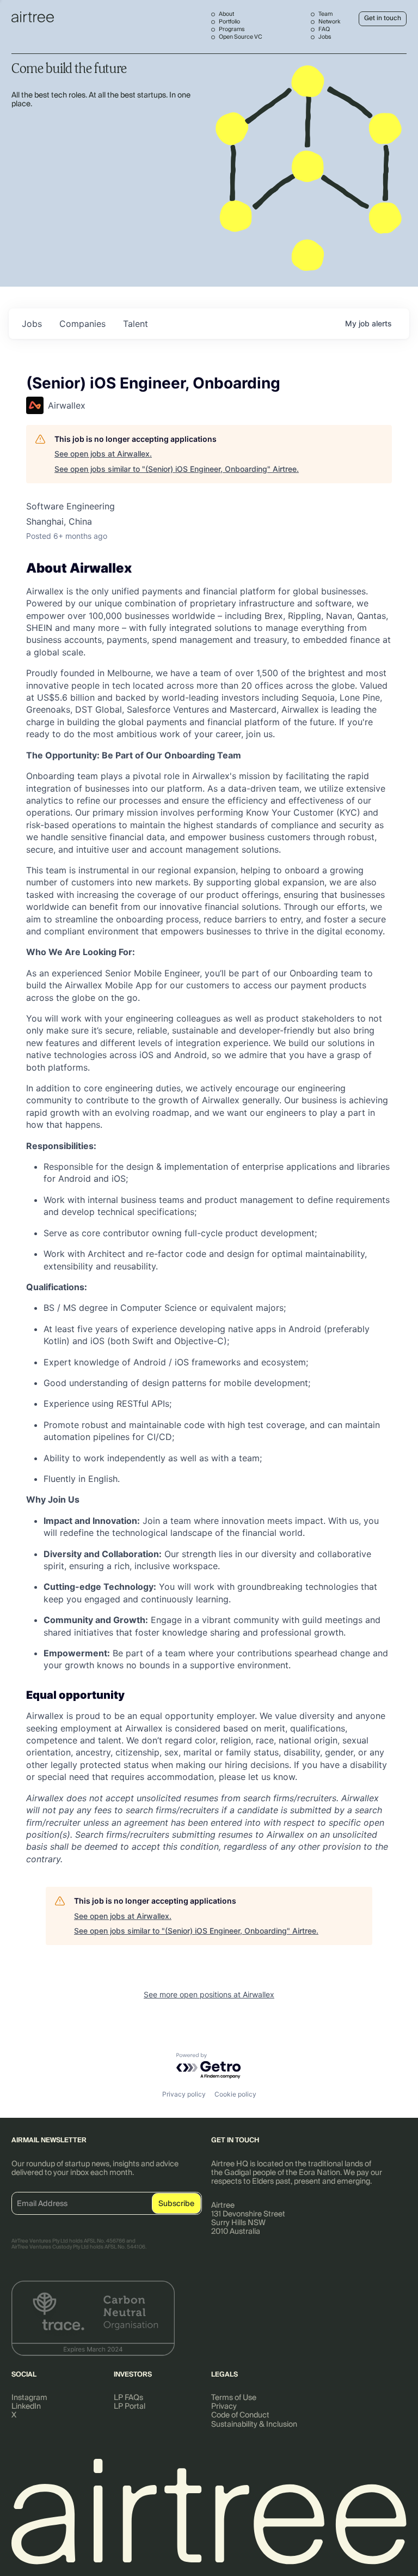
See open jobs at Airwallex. (103, 454)
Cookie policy (235, 2094)
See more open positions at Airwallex (209, 1994)
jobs (32, 324)
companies (82, 324)
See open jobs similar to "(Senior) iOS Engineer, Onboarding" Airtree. (177, 469)
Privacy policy (184, 2094)
